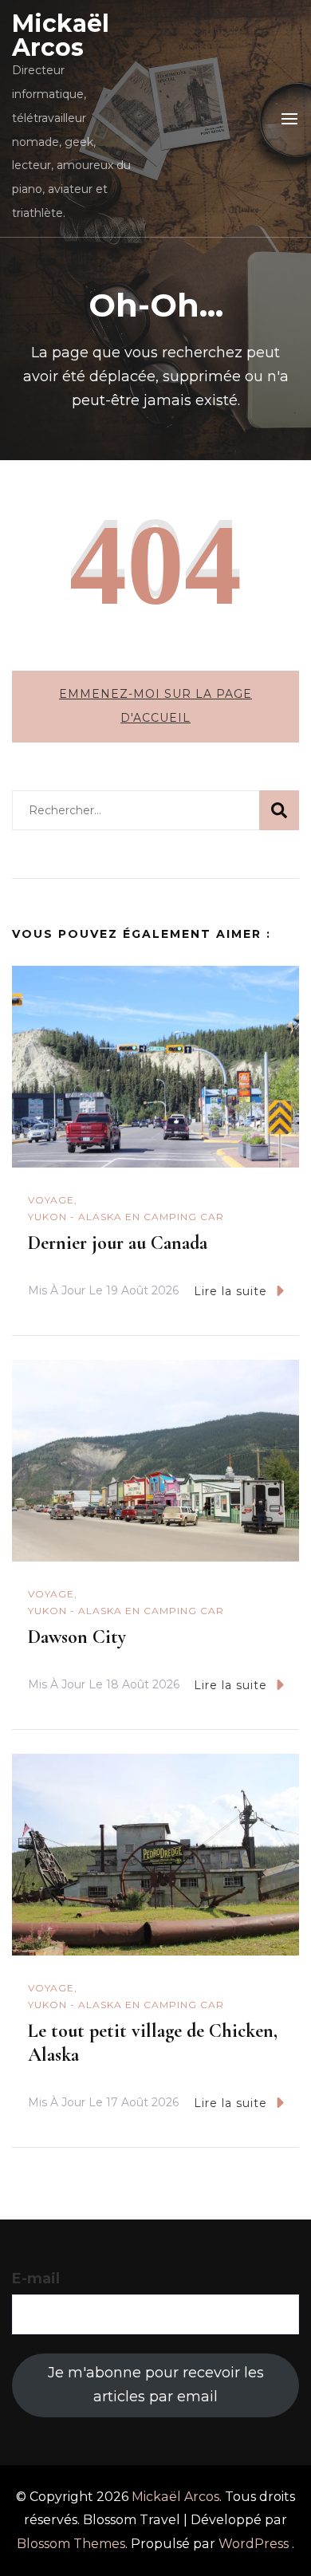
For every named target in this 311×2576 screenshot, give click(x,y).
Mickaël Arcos (61, 35)
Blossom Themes (71, 2544)
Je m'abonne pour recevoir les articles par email (156, 2385)
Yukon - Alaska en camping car (126, 1217)
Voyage (51, 1200)
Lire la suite (230, 1291)
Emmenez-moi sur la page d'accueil (155, 706)
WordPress (254, 2544)
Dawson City (77, 1637)
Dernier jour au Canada (118, 1243)
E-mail (36, 2279)
